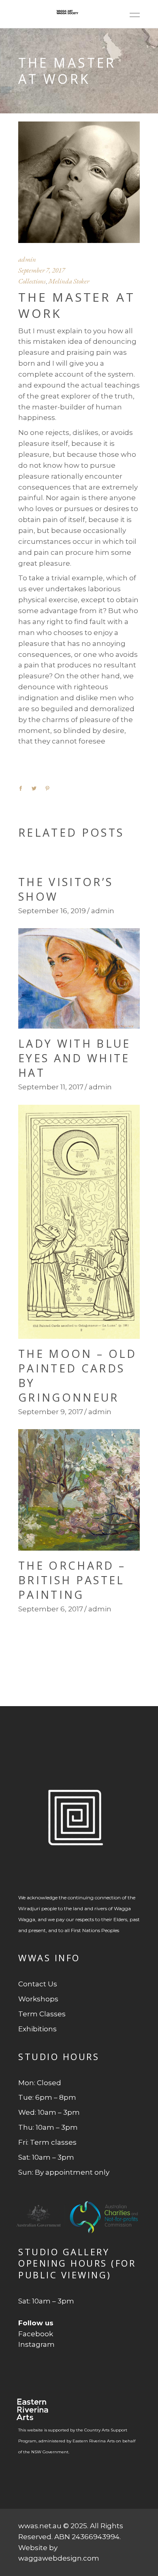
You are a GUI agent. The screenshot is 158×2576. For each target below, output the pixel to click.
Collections (32, 281)
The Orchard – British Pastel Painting (72, 1580)
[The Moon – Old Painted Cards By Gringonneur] (79, 1222)
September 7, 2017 (42, 270)
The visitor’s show (66, 889)
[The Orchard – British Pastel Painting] (79, 1490)
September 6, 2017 (51, 1609)
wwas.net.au (40, 2526)
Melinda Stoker (69, 281)
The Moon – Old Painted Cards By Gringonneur (77, 1375)
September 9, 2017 (51, 1412)
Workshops (38, 1999)
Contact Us (38, 1984)
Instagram (36, 2344)
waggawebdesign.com (59, 2558)
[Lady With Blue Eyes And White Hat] (79, 978)
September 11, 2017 (51, 1087)
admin (27, 259)
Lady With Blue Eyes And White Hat (74, 1058)
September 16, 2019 (52, 911)
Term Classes (42, 2014)
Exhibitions (37, 2029)
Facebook (36, 2334)
